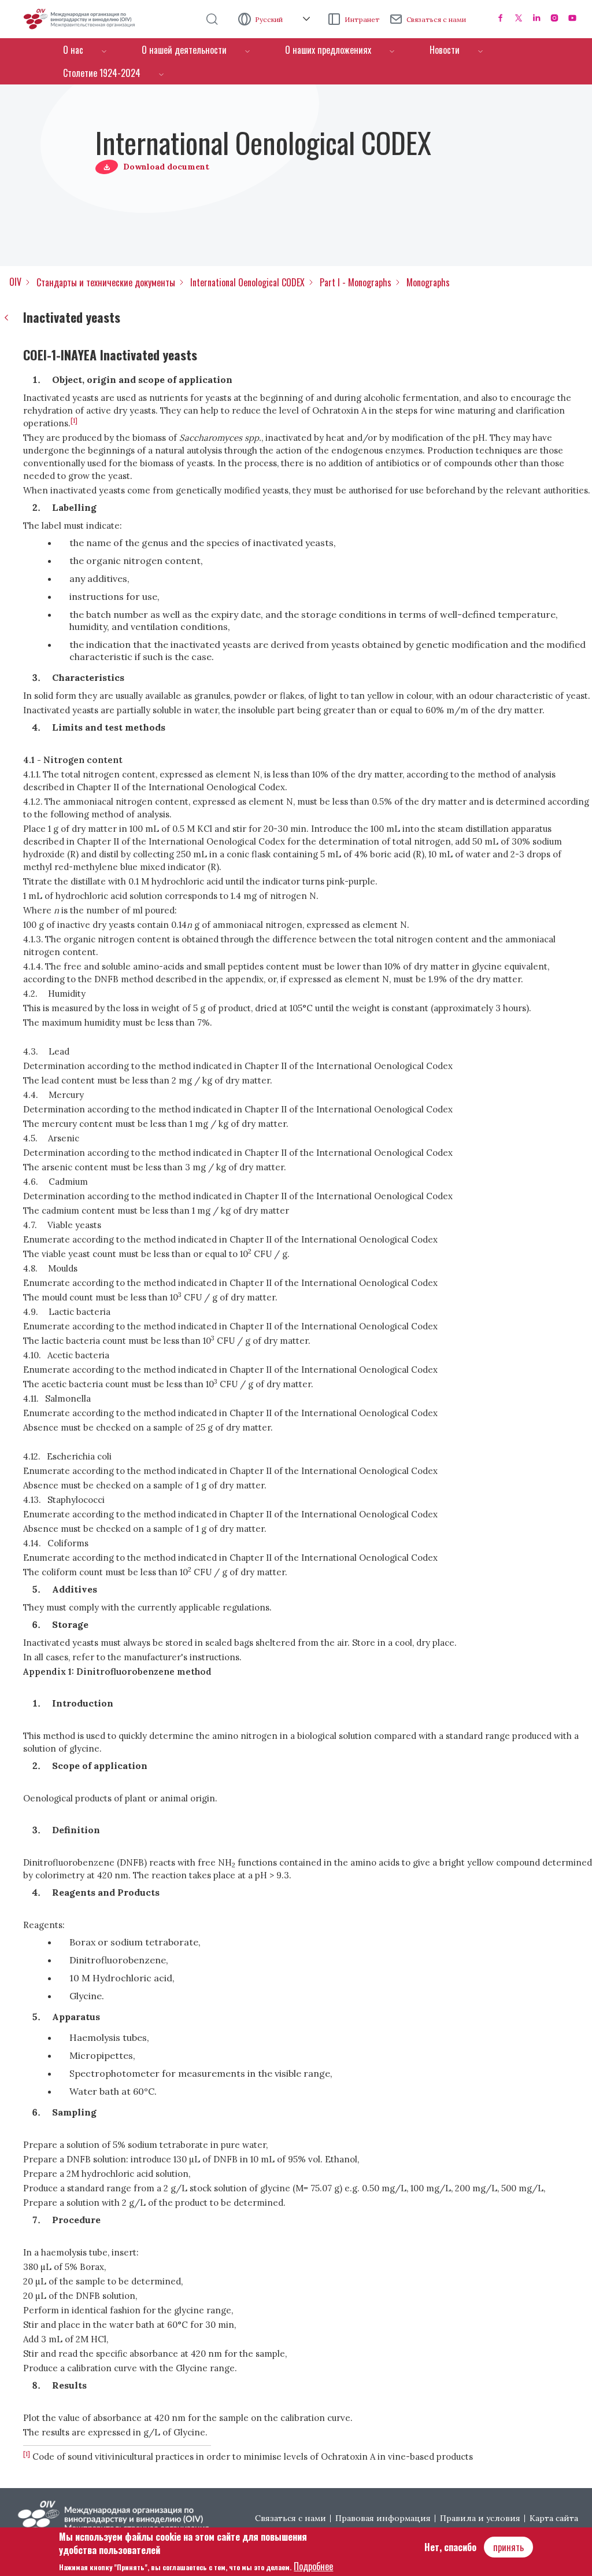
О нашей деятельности (184, 50)
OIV (15, 282)
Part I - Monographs (356, 282)
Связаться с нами (436, 19)
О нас (73, 50)
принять (508, 2547)
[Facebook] (501, 18)
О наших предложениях (328, 50)
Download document (166, 167)
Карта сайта (554, 2518)
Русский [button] (270, 19)
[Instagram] (554, 18)
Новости (445, 50)
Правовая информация (383, 2518)
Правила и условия (480, 2518)
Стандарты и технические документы (106, 282)
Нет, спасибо (450, 2547)
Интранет (362, 19)
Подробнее (313, 2566)
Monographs (428, 282)
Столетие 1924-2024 (102, 73)
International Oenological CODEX (247, 282)
